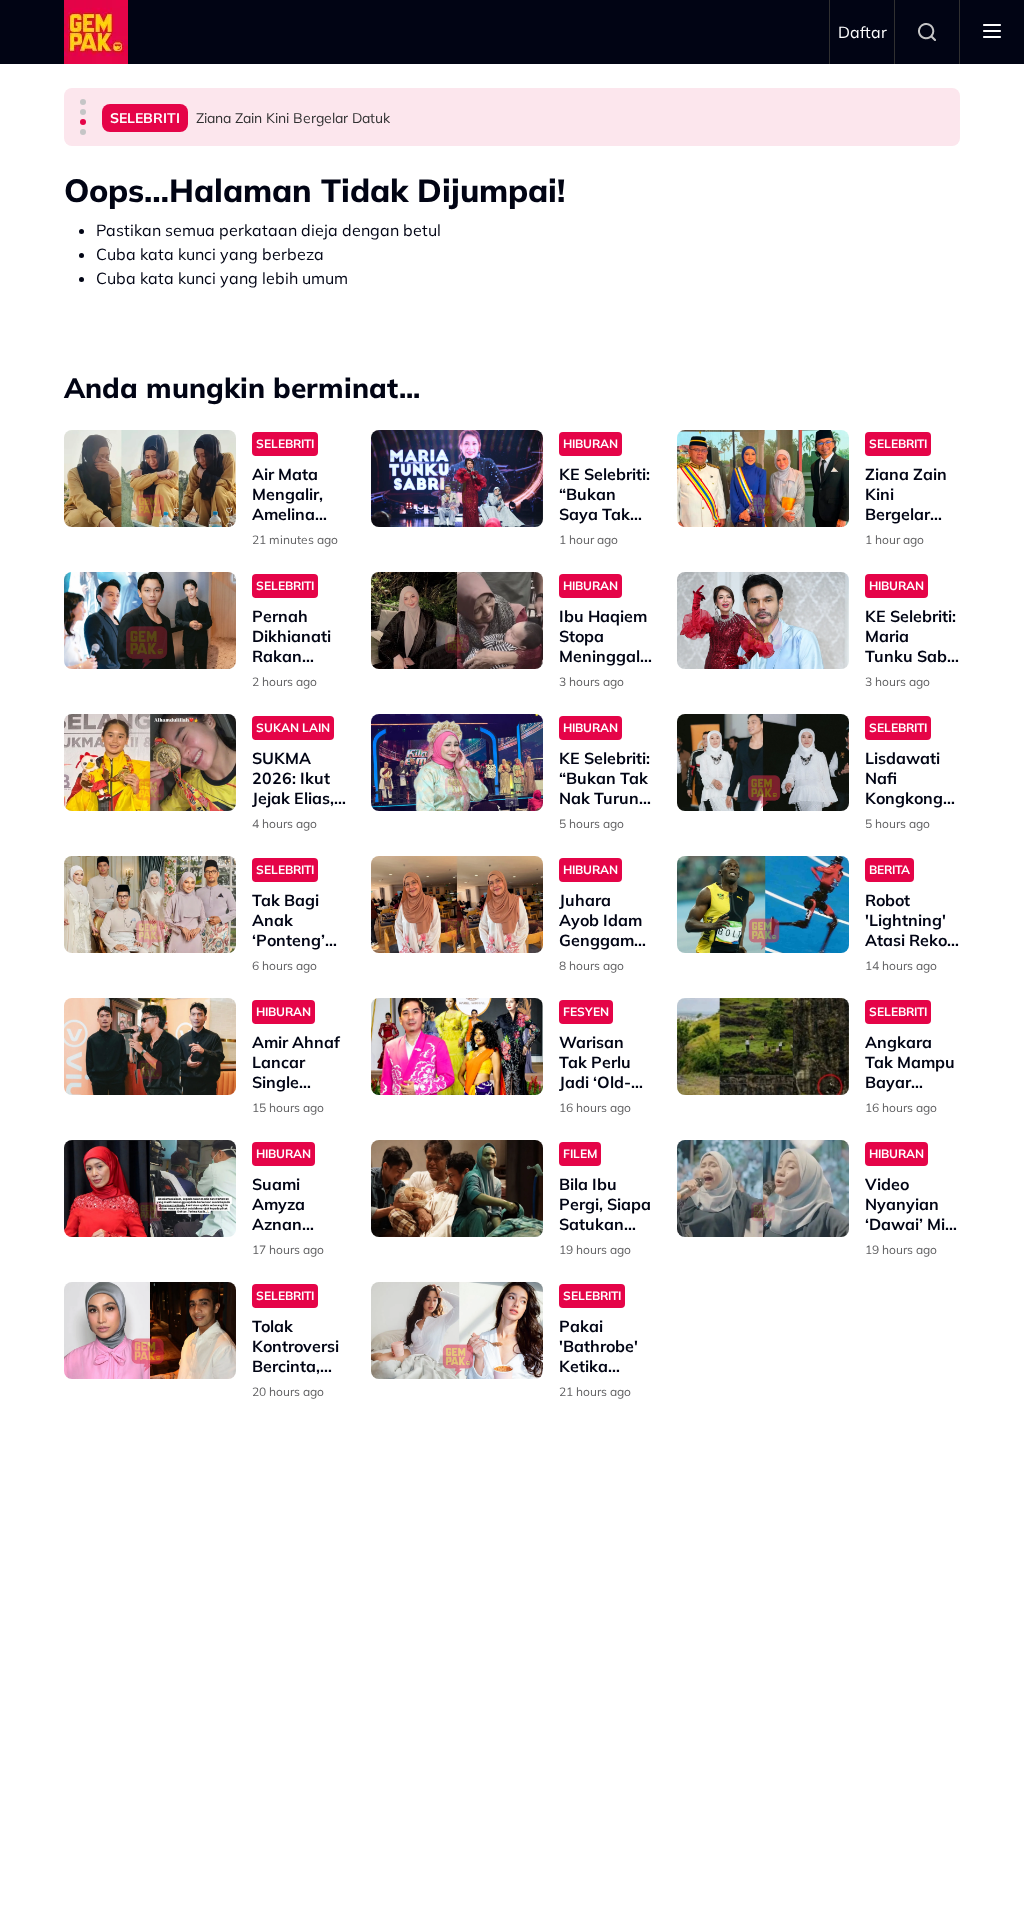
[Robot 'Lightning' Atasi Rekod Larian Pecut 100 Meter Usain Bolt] (763, 904)
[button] (83, 102)
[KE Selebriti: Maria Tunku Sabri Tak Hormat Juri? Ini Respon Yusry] (763, 620)
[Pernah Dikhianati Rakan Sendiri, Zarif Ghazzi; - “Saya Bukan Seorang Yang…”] (150, 620)
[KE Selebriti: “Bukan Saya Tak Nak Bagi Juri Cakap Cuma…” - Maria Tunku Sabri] (457, 478)
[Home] (96, 32)
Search (927, 32)
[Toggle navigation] (992, 32)
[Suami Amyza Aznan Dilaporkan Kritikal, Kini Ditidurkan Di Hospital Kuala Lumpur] (150, 1188)
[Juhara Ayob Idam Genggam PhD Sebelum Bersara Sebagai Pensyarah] (457, 904)
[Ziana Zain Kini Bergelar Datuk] (763, 478)
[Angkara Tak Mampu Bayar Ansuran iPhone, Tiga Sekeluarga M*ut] (763, 1046)
